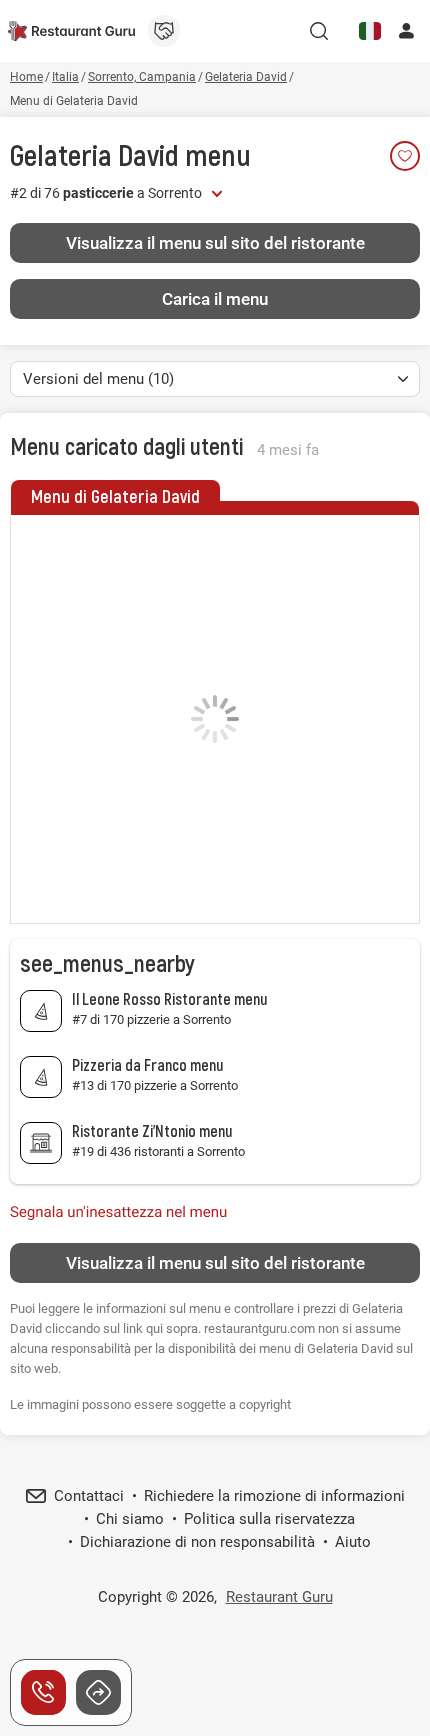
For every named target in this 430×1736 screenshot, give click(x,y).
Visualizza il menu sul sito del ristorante (215, 243)
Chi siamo (130, 1519)
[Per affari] (164, 31)
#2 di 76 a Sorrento (106, 193)
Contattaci (89, 1496)
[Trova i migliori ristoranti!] (71, 31)
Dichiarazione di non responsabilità (197, 1542)
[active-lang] (370, 31)
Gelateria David (94, 154)
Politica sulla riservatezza (269, 1519)
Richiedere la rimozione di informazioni (274, 1496)
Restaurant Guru (279, 1597)
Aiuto (353, 1542)
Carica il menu (215, 299)
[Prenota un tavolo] (43, 1692)
